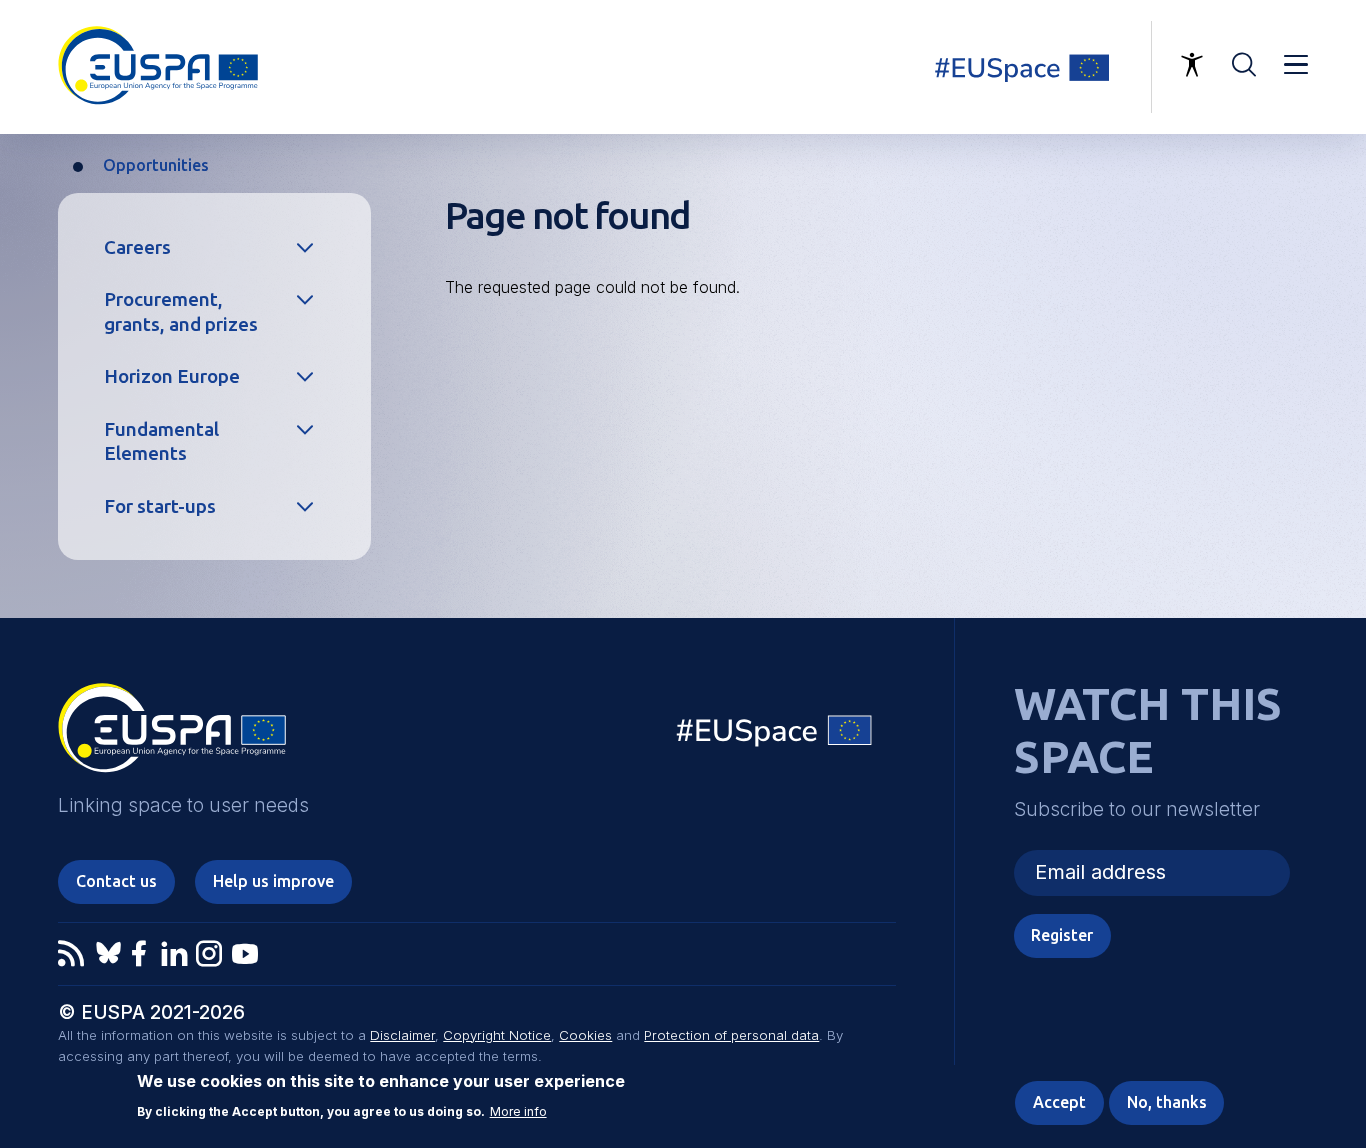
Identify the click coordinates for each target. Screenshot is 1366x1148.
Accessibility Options (1192, 65)
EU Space (775, 735)
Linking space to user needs (1033, 67)
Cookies (585, 1035)
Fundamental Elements (161, 441)
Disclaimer (402, 1035)
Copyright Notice (497, 1035)
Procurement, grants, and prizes (181, 311)
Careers (137, 247)
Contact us (116, 881)
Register (1062, 935)
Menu (1296, 65)
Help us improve (273, 881)
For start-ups (160, 506)
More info (518, 1111)
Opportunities (156, 165)
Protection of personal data (731, 1035)
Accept (1059, 1102)
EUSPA (172, 735)
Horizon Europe (172, 376)
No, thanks (1167, 1102)
